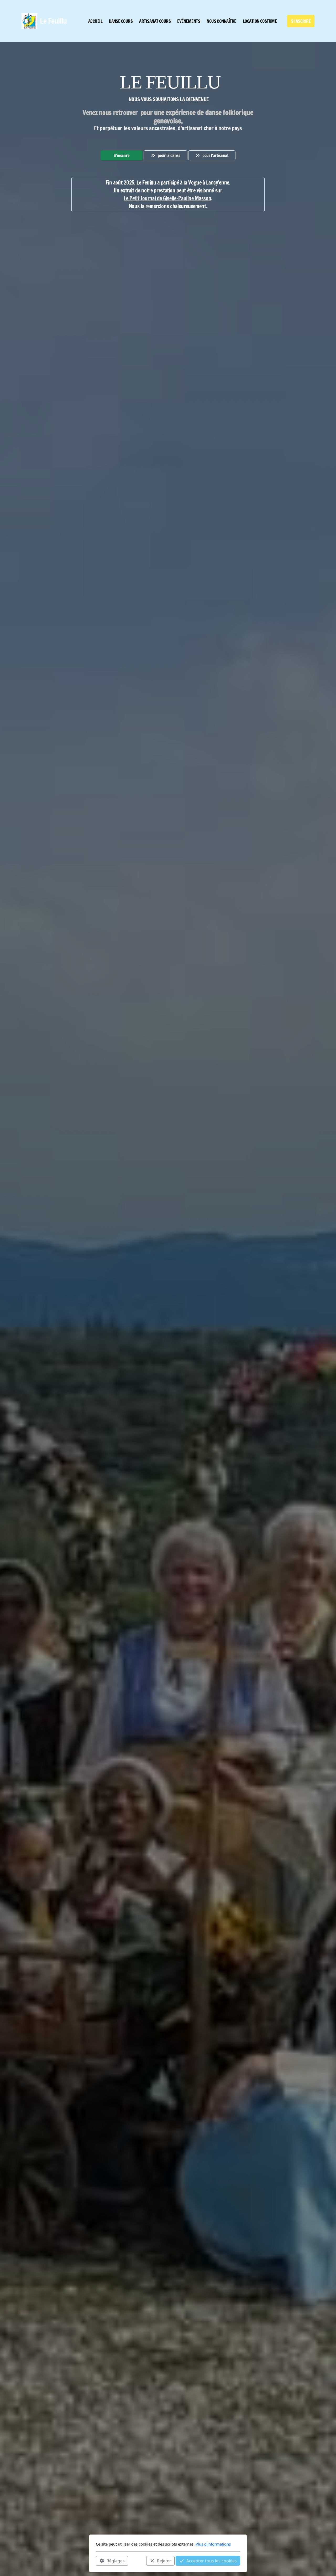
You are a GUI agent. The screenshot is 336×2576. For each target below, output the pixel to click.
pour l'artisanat (215, 155)
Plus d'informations (213, 2544)
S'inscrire (122, 155)
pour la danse (169, 155)
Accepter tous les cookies (212, 2561)
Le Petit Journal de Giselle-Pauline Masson (167, 198)
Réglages (116, 2561)
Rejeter (164, 2561)
